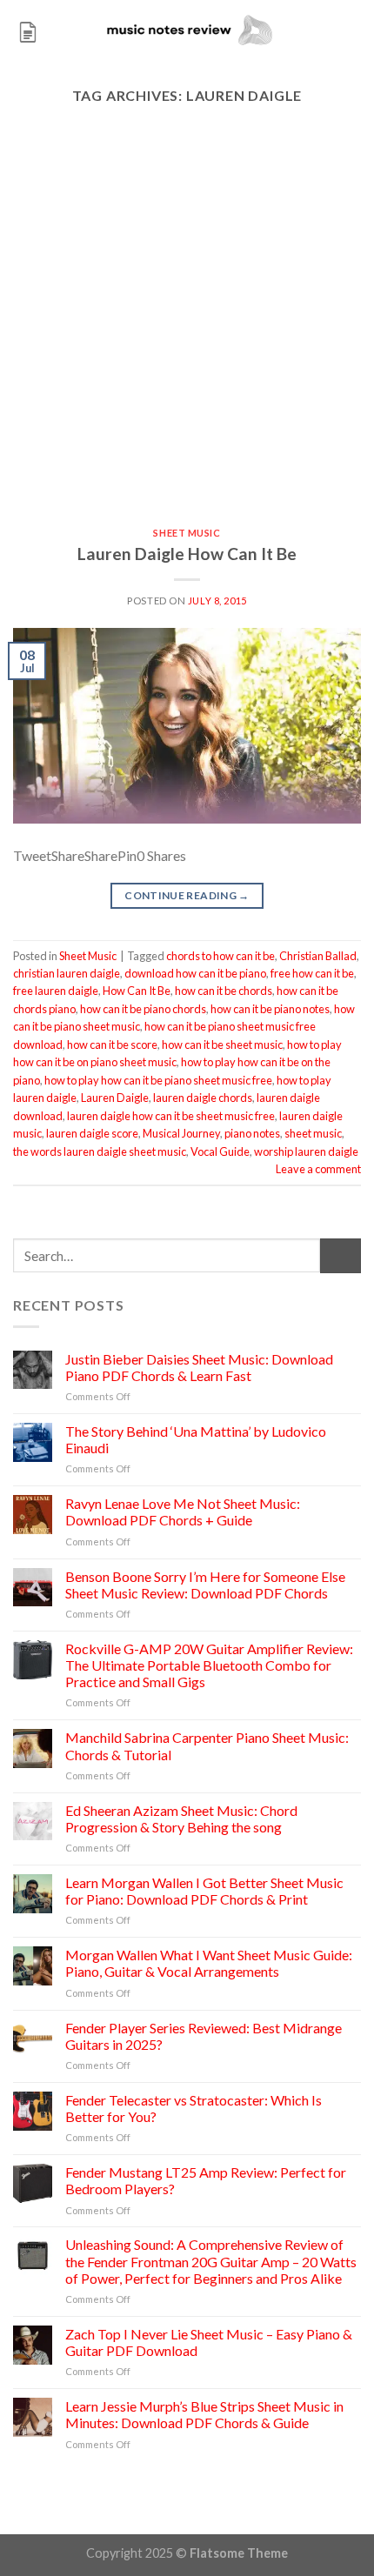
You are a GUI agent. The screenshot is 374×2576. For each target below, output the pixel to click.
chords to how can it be (220, 956)
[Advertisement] (187, 332)
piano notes (252, 1133)
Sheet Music (187, 533)
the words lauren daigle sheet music (100, 1151)
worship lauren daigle (306, 1151)
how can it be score (112, 1044)
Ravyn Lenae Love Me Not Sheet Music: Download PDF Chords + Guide (183, 1512)
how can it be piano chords (143, 1009)
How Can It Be (137, 991)
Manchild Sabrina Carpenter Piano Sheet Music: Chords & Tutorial (207, 1745)
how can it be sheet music (222, 1044)
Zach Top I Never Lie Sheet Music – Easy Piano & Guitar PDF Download (209, 2342)
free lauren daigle (56, 991)
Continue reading (187, 895)
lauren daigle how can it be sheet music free (171, 1116)
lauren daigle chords (203, 1098)
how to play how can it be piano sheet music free (158, 1080)
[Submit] (341, 1255)
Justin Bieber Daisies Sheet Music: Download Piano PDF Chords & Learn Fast (199, 1367)
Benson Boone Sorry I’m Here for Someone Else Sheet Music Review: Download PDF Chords (205, 1585)
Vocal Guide (220, 1151)
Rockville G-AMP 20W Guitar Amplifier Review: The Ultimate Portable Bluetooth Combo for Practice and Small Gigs (209, 1665)
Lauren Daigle (115, 1098)
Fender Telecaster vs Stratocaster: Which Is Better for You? (194, 2108)
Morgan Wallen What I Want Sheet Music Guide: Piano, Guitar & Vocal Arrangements (209, 1963)
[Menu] (28, 30)
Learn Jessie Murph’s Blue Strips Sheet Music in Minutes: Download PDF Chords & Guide (204, 2414)
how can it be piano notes (270, 1009)
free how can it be (312, 973)
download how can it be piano (195, 973)
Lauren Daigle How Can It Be (187, 554)
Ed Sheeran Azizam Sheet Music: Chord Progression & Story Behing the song (181, 1819)
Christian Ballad (318, 956)
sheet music (313, 1133)
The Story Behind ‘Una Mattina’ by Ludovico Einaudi (196, 1439)
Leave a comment (318, 1169)
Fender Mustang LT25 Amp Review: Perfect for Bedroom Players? (206, 2180)
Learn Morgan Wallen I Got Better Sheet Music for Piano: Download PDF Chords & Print (204, 1891)
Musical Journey (181, 1133)
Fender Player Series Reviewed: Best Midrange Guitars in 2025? (204, 2036)
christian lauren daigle (67, 973)
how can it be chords (224, 991)
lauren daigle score (92, 1133)
